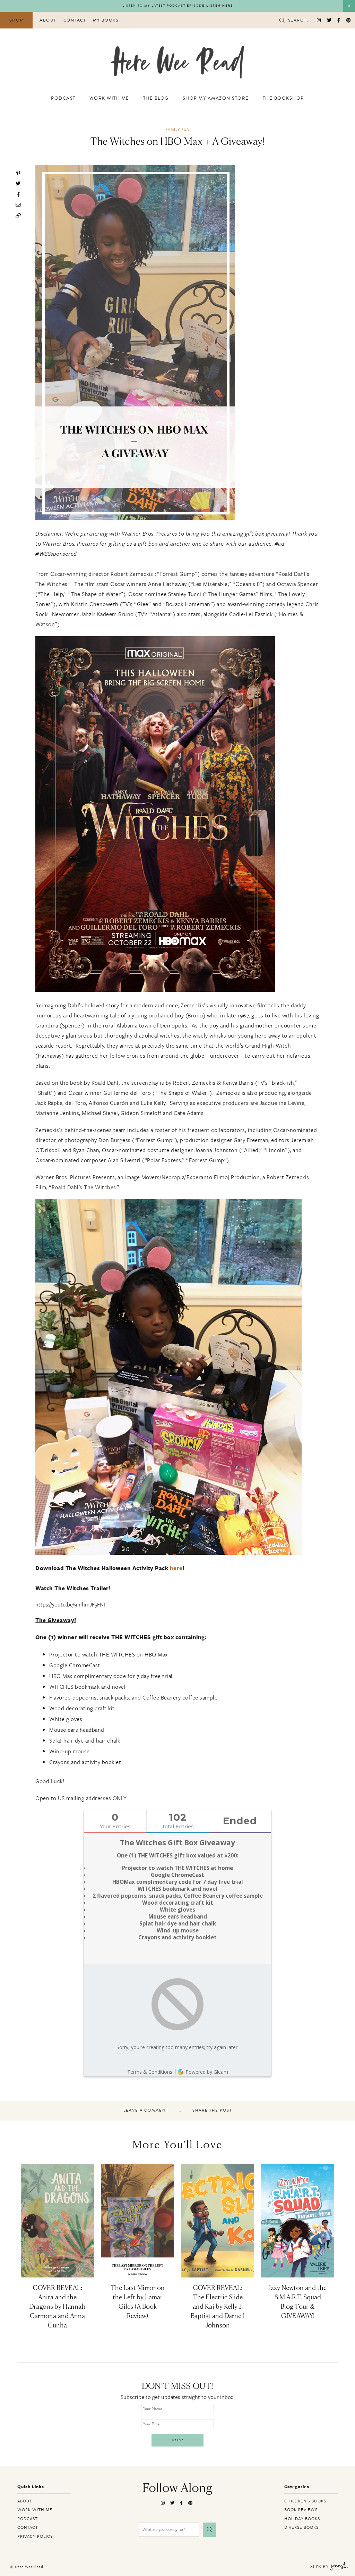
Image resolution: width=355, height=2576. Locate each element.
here (176, 1568)
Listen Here (220, 6)
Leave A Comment (146, 2111)
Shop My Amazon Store (216, 98)
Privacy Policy (35, 2536)
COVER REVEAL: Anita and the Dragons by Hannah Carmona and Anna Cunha (57, 2307)
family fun (177, 129)
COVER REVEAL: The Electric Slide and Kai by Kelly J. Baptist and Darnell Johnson (218, 2307)
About (48, 20)
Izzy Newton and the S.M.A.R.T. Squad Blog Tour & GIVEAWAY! (298, 2302)
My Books (106, 20)
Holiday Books (302, 2518)
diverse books (301, 2527)
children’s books (305, 2501)
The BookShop (283, 98)
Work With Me (109, 98)
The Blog (156, 98)
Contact (75, 20)
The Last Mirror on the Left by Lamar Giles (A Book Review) (138, 2302)
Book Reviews (301, 2509)
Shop (16, 20)
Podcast (63, 98)
